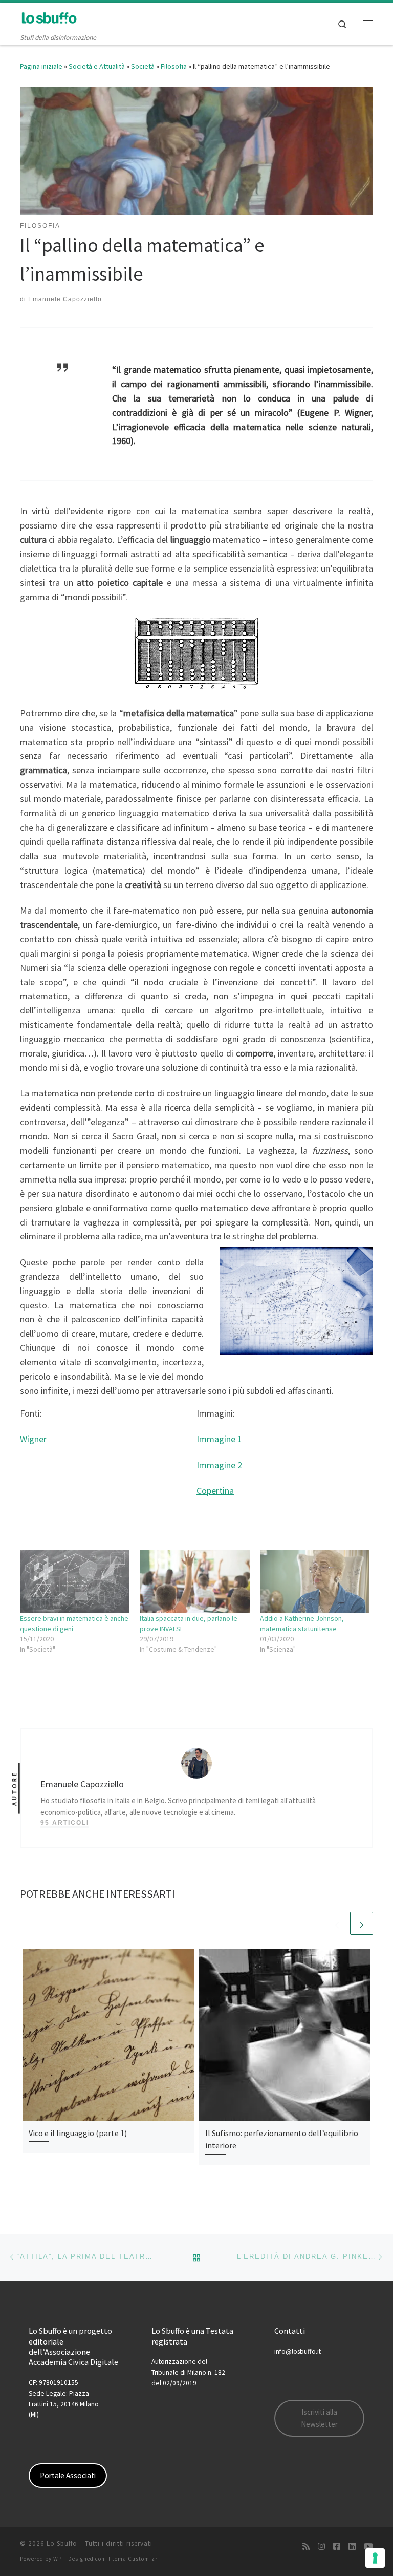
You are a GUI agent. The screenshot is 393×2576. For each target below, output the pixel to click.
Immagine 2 (219, 1465)
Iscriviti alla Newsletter (319, 2418)
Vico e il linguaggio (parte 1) (78, 2133)
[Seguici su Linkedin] (352, 2547)
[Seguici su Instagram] (321, 2547)
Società (143, 66)
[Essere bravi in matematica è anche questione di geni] (75, 1581)
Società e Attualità (97, 66)
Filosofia (174, 66)
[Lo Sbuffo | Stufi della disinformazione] (49, 17)
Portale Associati (68, 2475)
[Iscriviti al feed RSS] (306, 2547)
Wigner (33, 1439)
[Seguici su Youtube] (368, 2547)
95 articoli (65, 1823)
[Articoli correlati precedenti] (337, 1923)
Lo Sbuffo (62, 2543)
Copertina (215, 1491)
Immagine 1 (219, 1439)
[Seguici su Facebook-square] (337, 2547)
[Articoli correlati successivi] (362, 1923)
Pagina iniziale (41, 66)
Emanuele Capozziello (65, 299)
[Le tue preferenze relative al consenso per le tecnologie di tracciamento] (375, 2558)
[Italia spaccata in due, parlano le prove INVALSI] (194, 1581)
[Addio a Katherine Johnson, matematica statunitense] (315, 1581)
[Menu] (368, 24)
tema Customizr (135, 2559)
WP (58, 2559)
